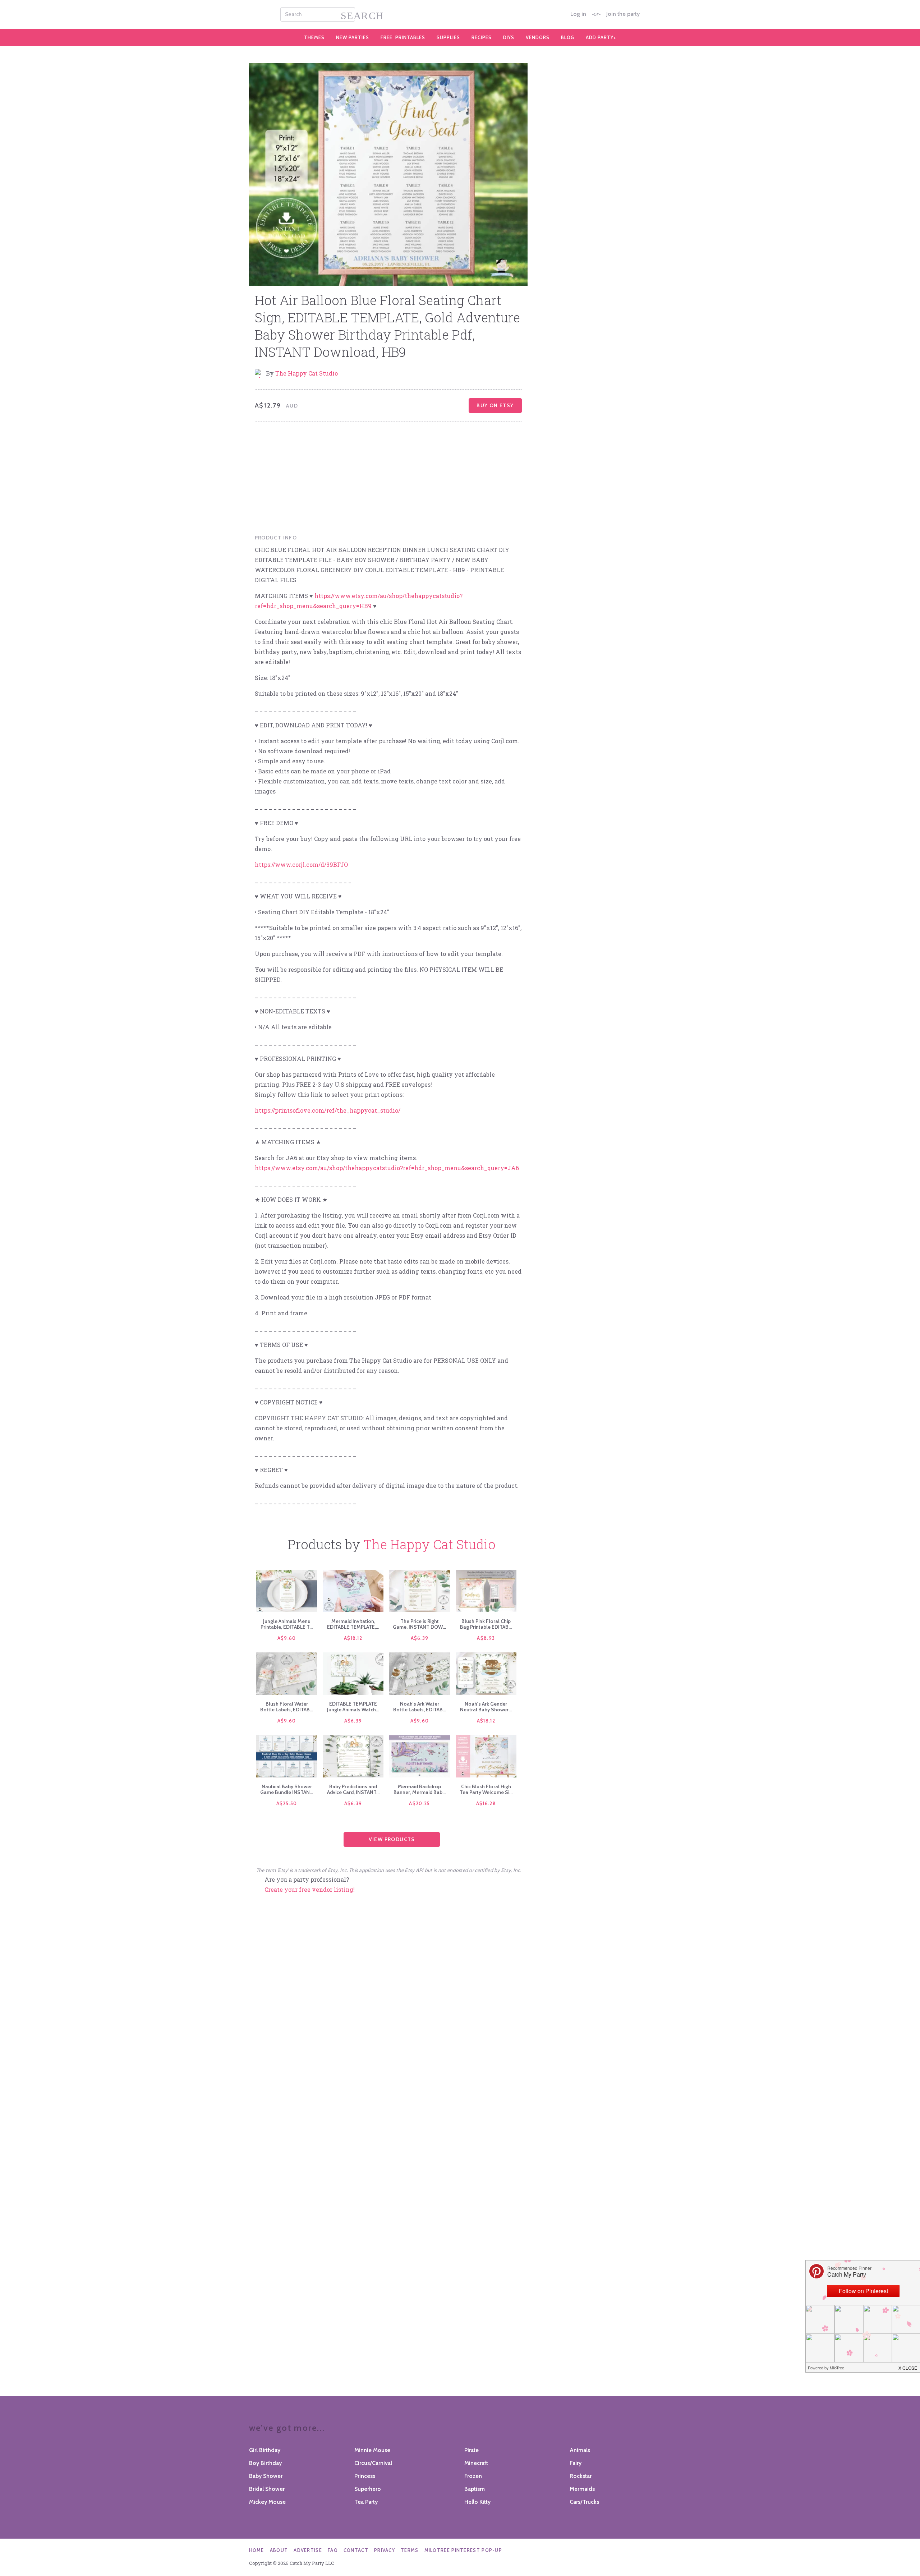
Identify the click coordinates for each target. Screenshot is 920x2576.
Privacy (385, 2550)
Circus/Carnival (373, 2463)
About (279, 2550)
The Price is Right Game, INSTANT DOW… (419, 1624)
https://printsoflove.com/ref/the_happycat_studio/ (328, 1110)
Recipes (482, 37)
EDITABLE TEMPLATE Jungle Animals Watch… (353, 1707)
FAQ (333, 2550)
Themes (314, 37)
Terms (410, 2550)
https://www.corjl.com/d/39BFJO (301, 864)
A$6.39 (420, 1638)
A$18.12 (353, 1638)
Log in (578, 14)
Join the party (623, 14)
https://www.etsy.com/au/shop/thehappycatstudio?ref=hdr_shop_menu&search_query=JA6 (387, 1168)
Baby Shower (266, 2476)
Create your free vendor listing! (310, 1889)
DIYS (509, 37)
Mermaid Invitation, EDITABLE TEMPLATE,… (353, 1624)
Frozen (473, 2476)
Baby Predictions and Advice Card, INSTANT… (353, 1789)
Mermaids (582, 2489)
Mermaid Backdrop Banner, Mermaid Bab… (420, 1789)
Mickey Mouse (267, 2502)
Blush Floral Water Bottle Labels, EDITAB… (287, 1707)
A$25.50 (287, 1803)
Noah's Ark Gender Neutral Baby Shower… (486, 1707)
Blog (568, 37)
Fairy (576, 2463)
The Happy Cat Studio (307, 373)
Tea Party (366, 2502)
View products (392, 1839)
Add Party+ (601, 37)
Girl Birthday (265, 2450)
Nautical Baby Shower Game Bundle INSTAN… (287, 1789)
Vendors (538, 37)
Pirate (471, 2450)
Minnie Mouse (372, 2450)
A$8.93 (486, 1638)
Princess (365, 2476)
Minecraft (476, 2463)
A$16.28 (486, 1803)
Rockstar (581, 2476)
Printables (403, 37)
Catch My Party (460, 14)
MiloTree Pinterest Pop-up (463, 2550)
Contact (356, 2550)
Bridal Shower (267, 2489)
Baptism (475, 2489)
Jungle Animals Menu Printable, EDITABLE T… (287, 1624)
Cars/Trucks (584, 2502)
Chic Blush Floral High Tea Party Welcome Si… (486, 1789)
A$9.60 (287, 1638)
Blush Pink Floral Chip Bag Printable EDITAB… (486, 1624)
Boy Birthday (265, 2463)
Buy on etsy (495, 405)
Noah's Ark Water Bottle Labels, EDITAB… (420, 1707)
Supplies (448, 37)
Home (257, 2550)
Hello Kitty (477, 2502)
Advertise (308, 2550)
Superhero (368, 2489)
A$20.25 (419, 1803)
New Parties (353, 37)
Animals (580, 2450)
